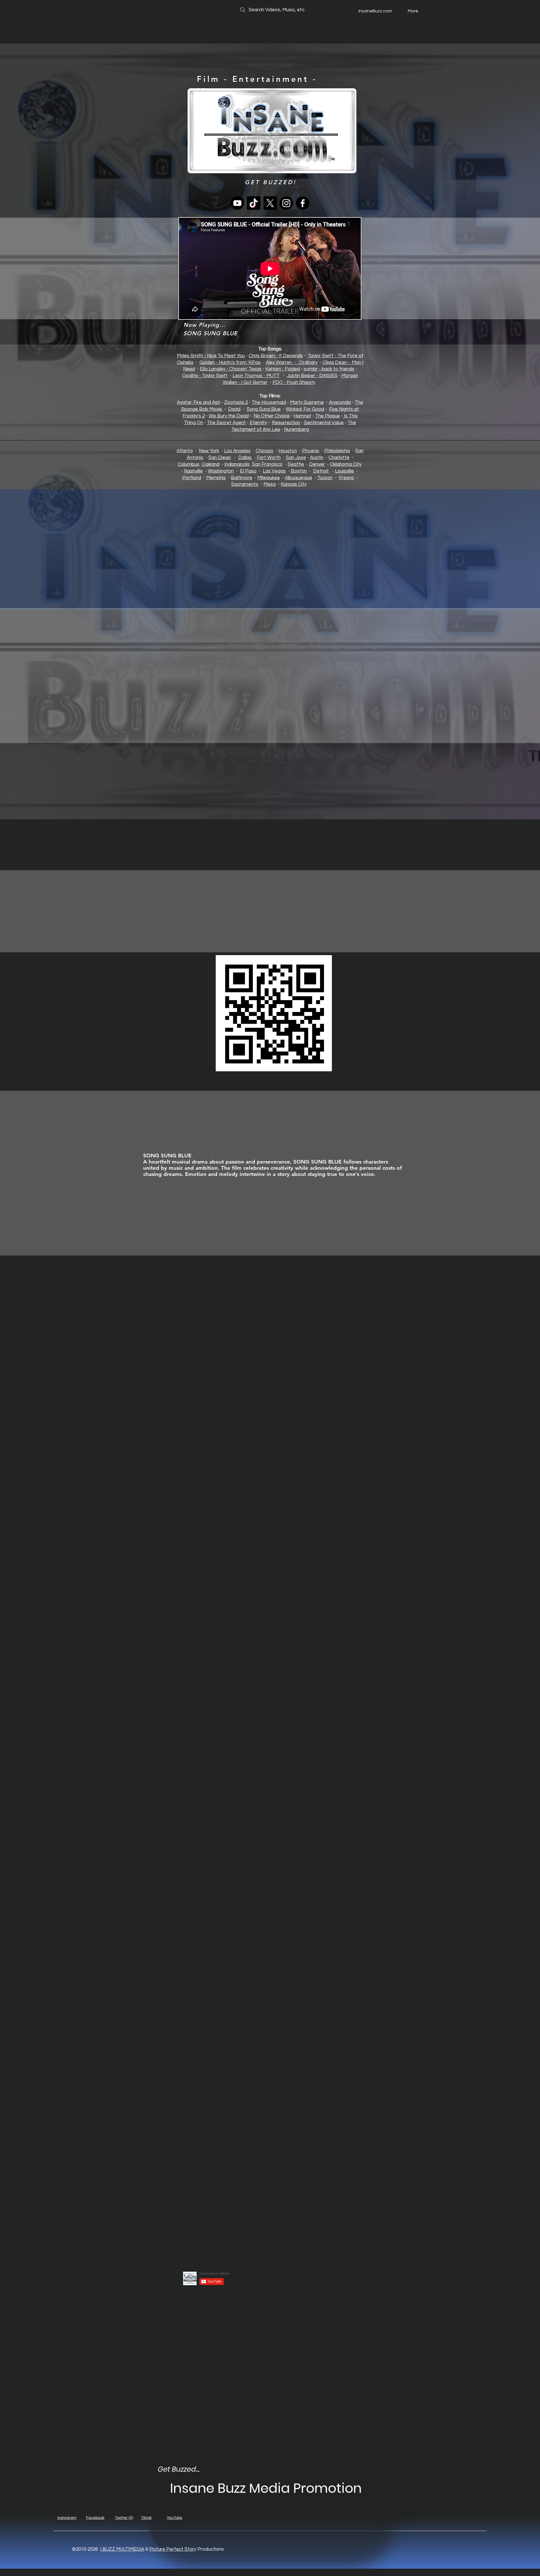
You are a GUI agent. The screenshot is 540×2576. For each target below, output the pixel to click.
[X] (270, 203)
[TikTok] (254, 203)
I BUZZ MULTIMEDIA (122, 2549)
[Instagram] (286, 203)
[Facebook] (303, 203)
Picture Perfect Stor (172, 2549)
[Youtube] (237, 203)
